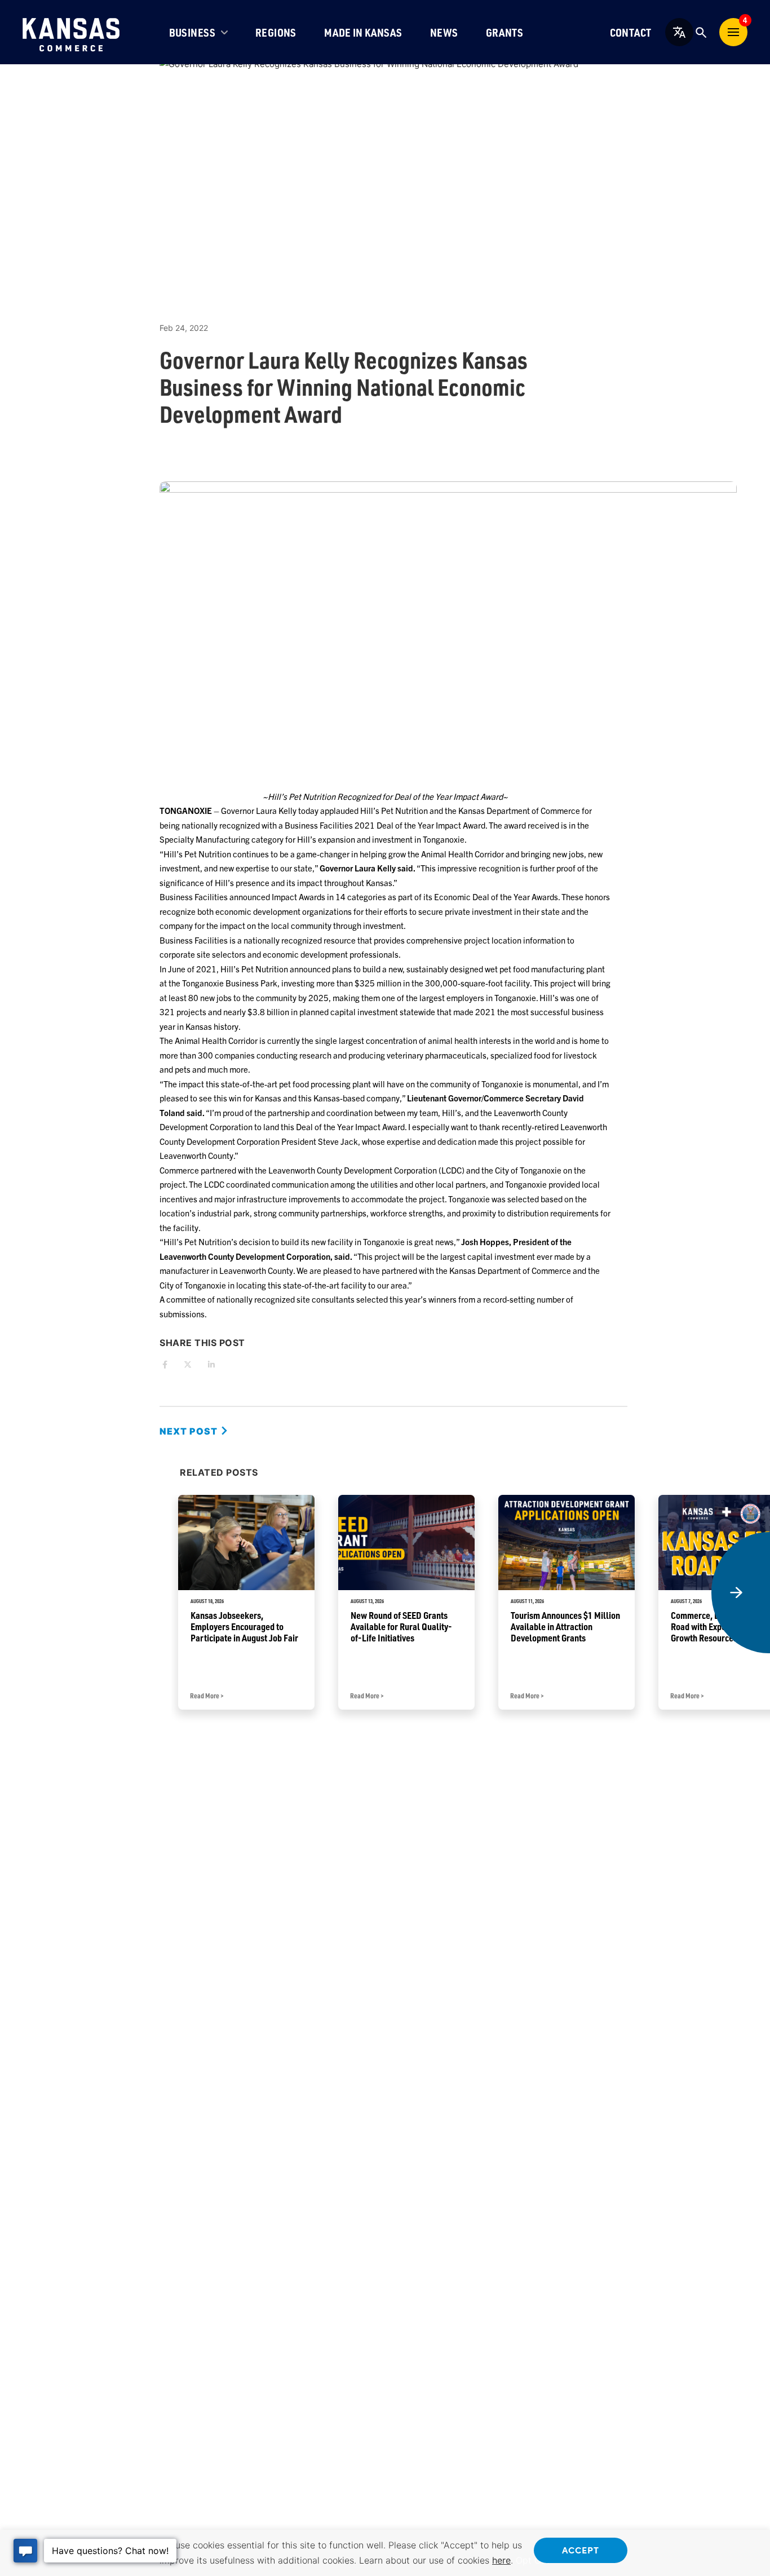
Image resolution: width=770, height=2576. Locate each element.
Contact (631, 32)
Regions (276, 32)
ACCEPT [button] (581, 2550)
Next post (190, 1431)
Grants (505, 32)
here (501, 2560)
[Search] (701, 32)
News (444, 32)
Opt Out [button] (533, 2560)
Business (193, 32)
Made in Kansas (363, 32)
